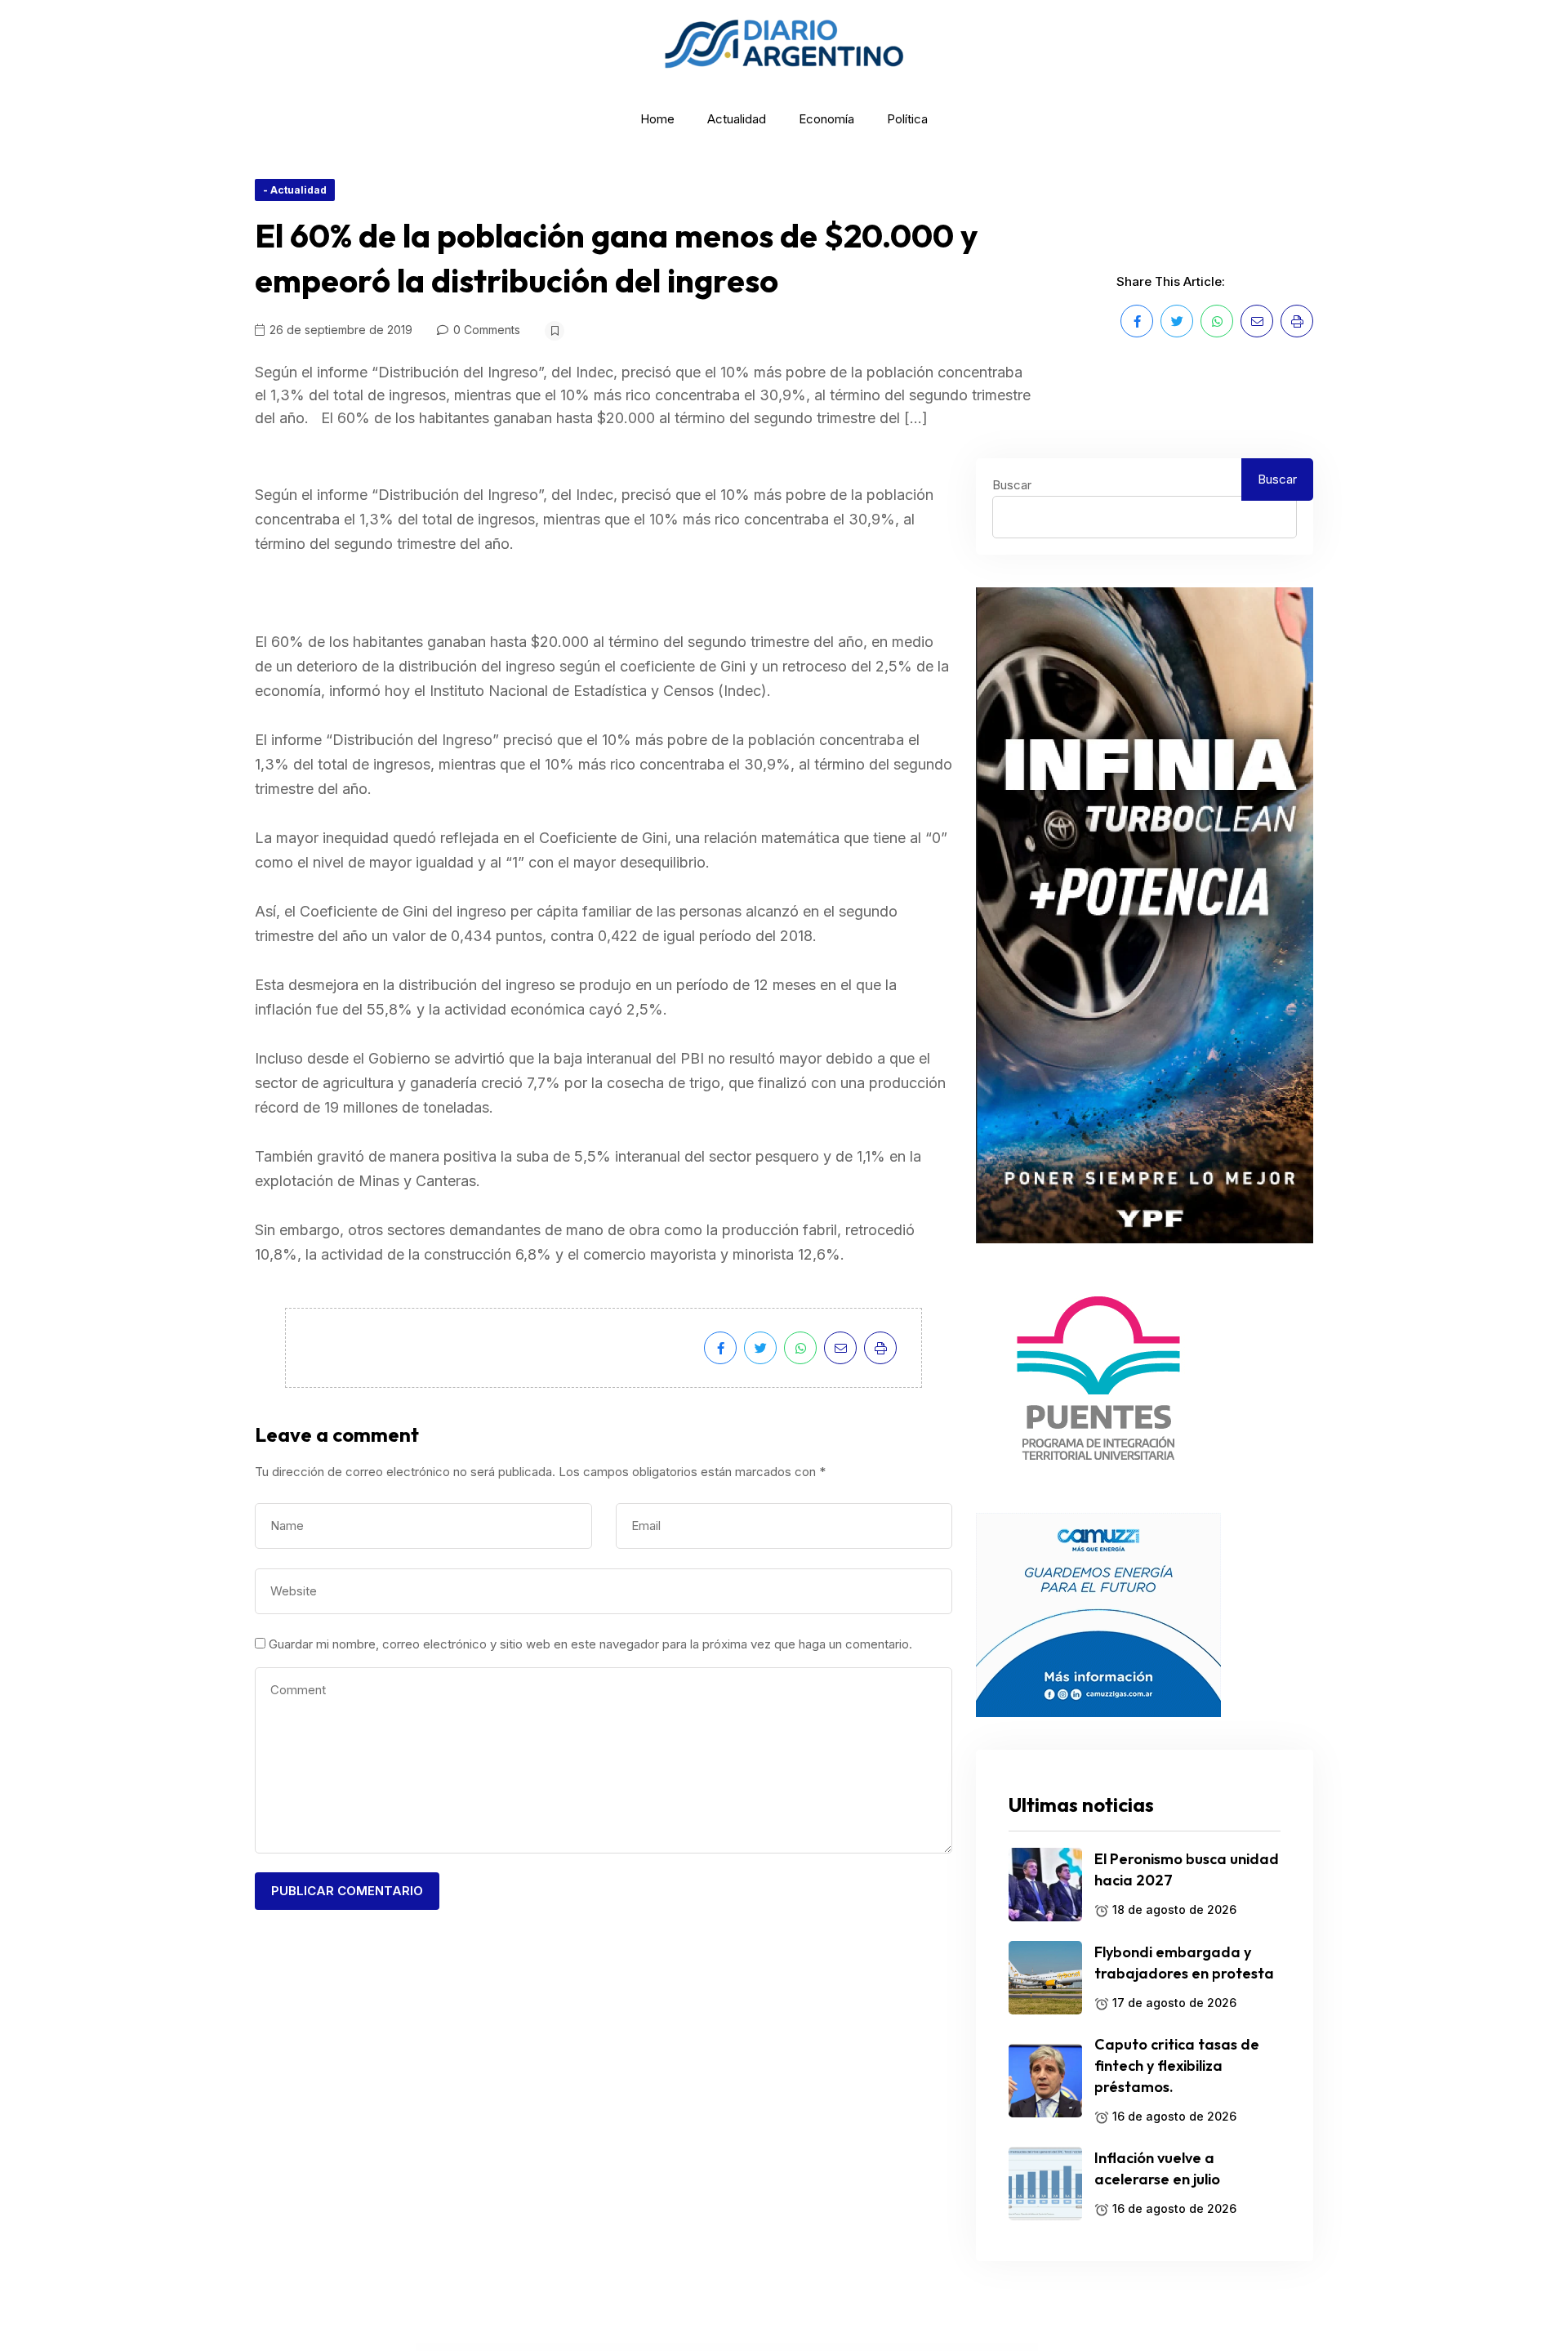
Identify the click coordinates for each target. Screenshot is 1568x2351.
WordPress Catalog (552, 2348)
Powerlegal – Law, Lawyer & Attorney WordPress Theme (896, 2348)
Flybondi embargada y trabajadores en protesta (1184, 1963)
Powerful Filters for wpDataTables (853, 2348)
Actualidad (737, 119)
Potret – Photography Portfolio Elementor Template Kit (633, 2348)
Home (657, 119)
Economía (826, 119)
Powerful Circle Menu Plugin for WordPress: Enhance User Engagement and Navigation (800, 2348)
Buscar (1012, 485)
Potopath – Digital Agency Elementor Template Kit (585, 2348)
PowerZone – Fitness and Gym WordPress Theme (1004, 2348)
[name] (1137, 321)
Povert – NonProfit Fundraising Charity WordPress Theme (683, 2348)
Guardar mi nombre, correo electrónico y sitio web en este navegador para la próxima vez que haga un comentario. (590, 1644)
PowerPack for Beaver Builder (968, 2348)
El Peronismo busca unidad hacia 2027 (1187, 1869)
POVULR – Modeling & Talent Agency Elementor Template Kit (735, 2348)
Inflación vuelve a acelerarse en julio (1157, 2168)
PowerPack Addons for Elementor (938, 2348)
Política (907, 119)
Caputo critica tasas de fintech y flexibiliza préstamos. (1177, 2065)
